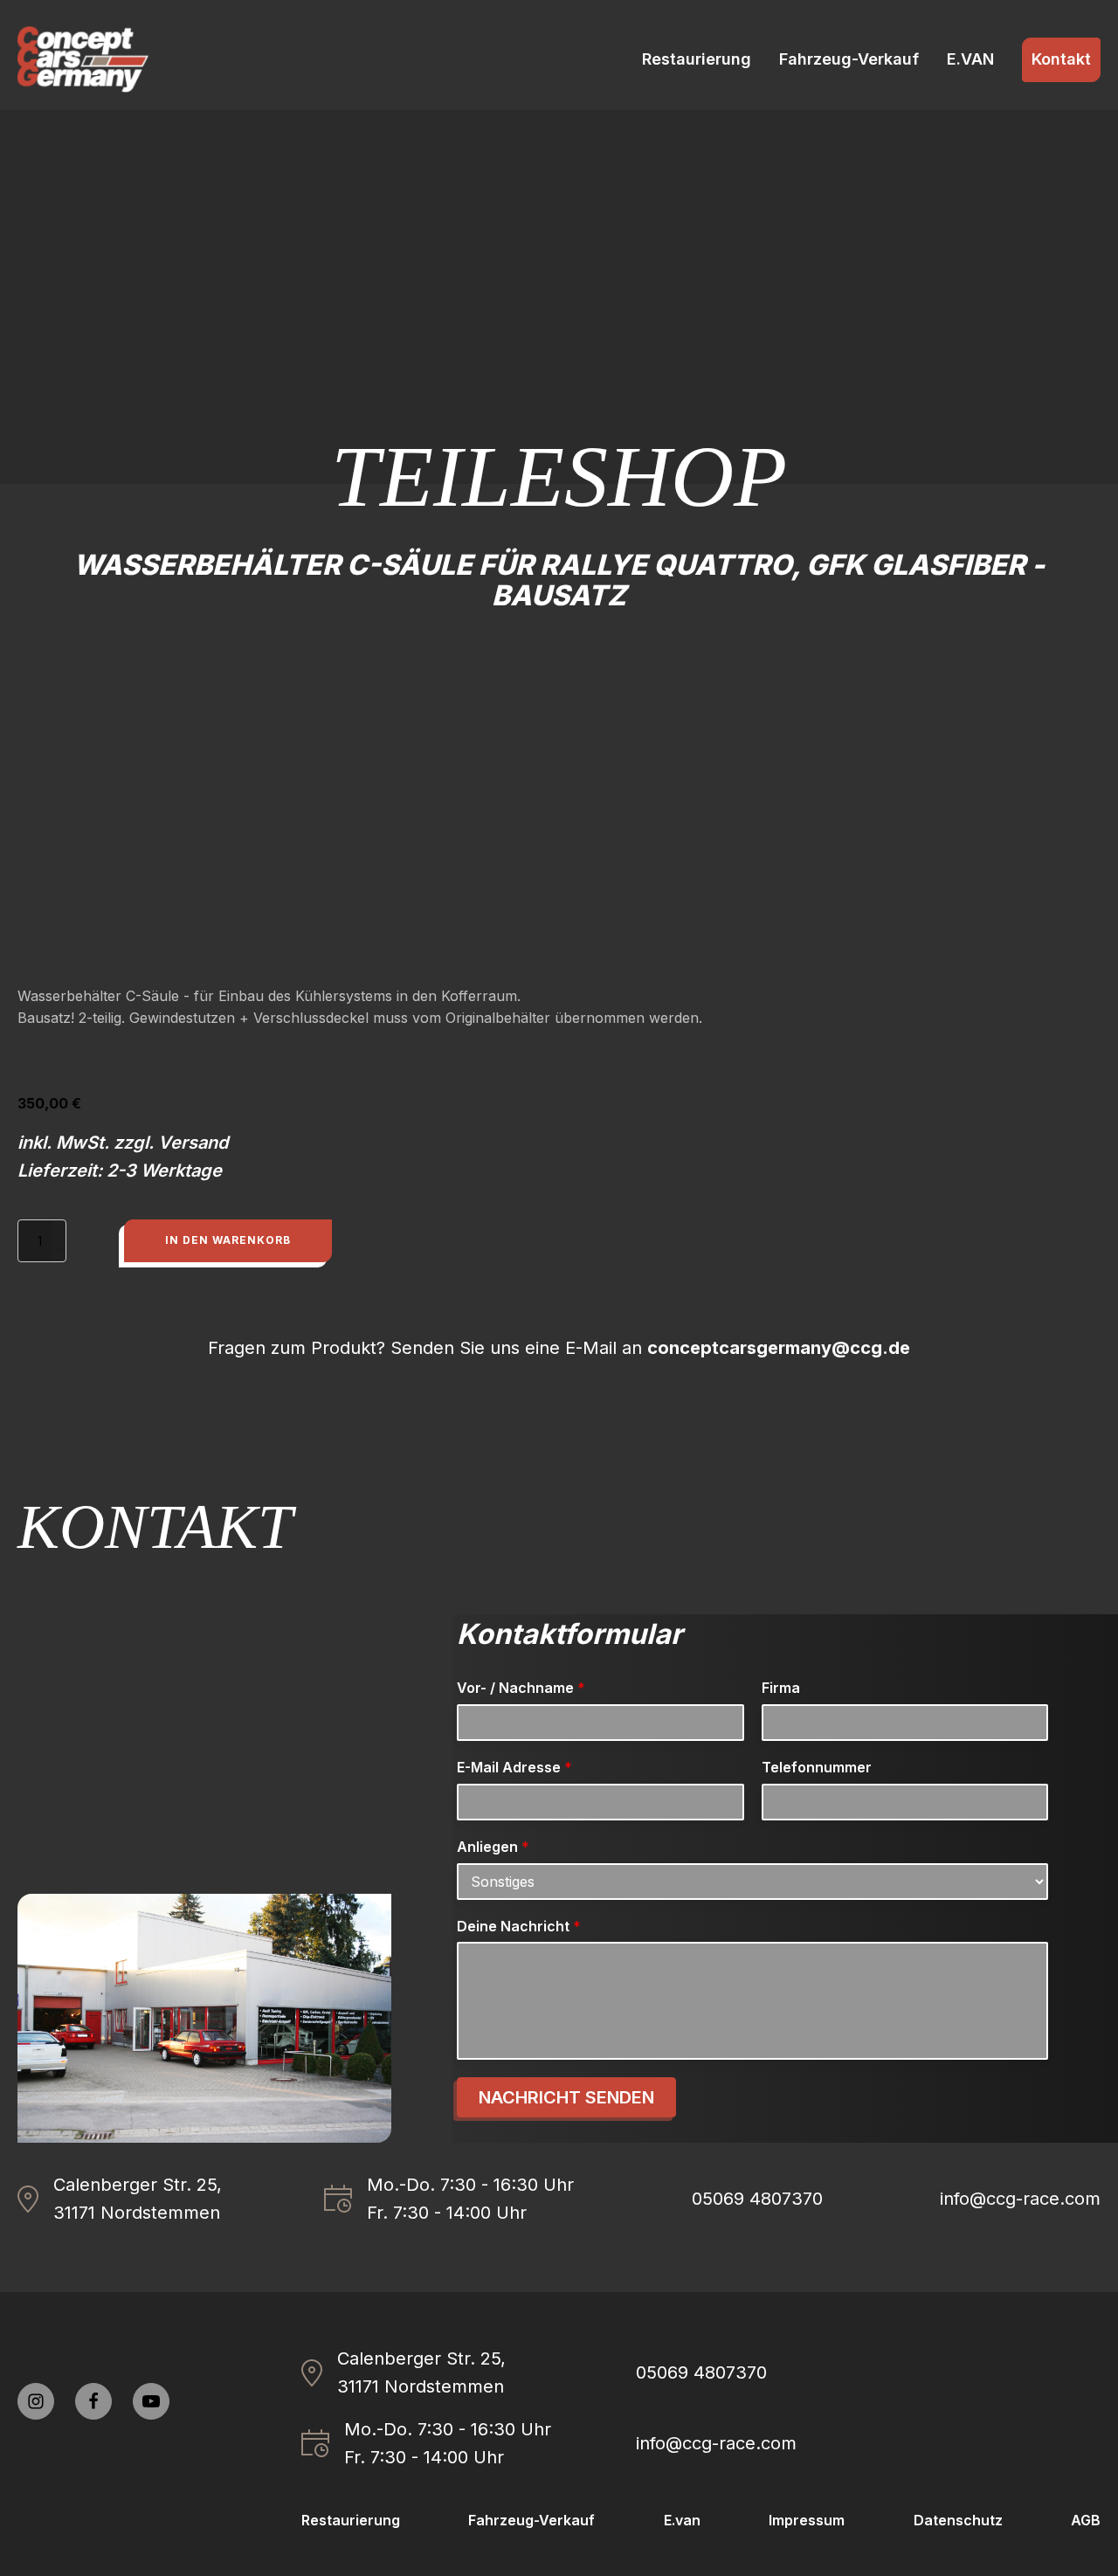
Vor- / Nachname (521, 1688)
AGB (1086, 2520)
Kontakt (1061, 59)
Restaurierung (697, 59)
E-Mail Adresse (514, 1767)
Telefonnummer (817, 1767)
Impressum (807, 2520)
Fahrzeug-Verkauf (849, 59)
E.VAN (970, 59)
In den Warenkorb (228, 1240)
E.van (682, 2520)
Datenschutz (958, 2520)
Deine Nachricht (519, 1926)
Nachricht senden (566, 2097)
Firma (781, 1688)
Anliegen (493, 1847)
